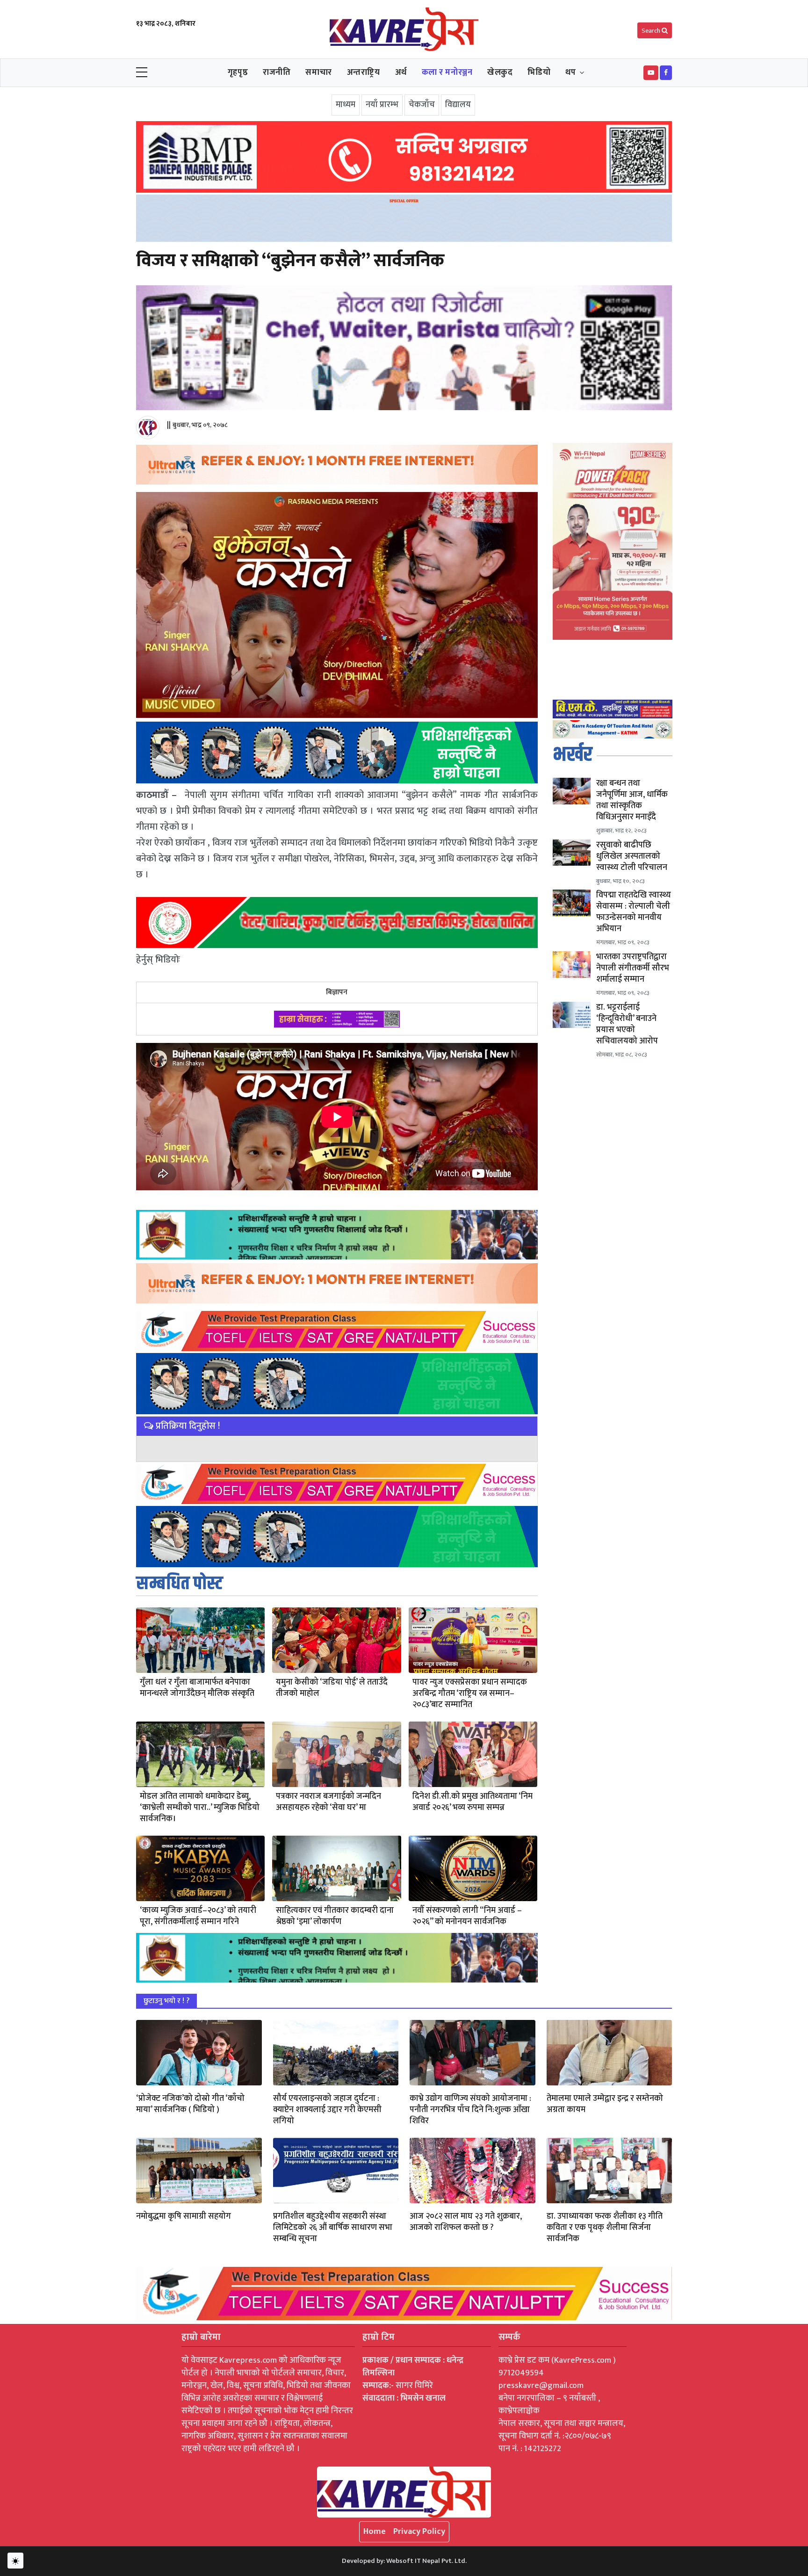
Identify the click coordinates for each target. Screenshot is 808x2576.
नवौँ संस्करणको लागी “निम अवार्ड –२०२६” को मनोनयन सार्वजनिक (467, 1916)
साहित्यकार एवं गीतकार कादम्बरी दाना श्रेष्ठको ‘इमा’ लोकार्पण (335, 1916)
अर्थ (401, 72)
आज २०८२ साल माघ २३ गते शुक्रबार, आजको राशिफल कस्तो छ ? (466, 2222)
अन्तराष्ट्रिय (364, 72)
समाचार (318, 72)
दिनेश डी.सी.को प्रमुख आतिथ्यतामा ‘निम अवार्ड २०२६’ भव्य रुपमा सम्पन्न (473, 1802)
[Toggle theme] (15, 2561)
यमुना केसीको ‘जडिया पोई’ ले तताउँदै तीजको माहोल (332, 1688)
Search (652, 31)
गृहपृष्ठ (238, 72)
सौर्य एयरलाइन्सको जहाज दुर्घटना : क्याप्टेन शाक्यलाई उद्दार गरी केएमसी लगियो (327, 2110)
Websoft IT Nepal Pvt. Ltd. (426, 2561)
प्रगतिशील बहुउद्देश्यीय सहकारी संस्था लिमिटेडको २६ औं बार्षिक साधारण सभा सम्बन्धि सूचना (333, 2228)
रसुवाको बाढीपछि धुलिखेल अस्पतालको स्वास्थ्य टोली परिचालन (632, 856)
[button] (651, 73)
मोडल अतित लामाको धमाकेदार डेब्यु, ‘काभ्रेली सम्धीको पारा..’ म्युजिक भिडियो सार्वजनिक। (200, 1808)
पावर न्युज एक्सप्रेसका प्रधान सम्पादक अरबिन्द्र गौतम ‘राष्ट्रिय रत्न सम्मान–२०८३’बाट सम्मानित (470, 1693)
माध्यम (346, 105)
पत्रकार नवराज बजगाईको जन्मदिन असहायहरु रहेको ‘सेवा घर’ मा (328, 1802)
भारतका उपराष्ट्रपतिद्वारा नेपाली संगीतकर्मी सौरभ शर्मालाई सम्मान (633, 968)
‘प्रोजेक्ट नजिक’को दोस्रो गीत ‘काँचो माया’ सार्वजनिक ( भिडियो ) (190, 2104)
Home (375, 2532)
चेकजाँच (422, 105)
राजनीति (277, 72)
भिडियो (539, 72)
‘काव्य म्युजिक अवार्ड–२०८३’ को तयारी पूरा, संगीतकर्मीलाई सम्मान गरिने (198, 1916)
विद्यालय (458, 105)
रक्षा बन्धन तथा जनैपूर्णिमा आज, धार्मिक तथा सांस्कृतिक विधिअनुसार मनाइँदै (632, 800)
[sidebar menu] (142, 73)
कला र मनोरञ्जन (447, 72)
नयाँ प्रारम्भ (382, 105)
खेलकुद (500, 72)
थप (570, 72)
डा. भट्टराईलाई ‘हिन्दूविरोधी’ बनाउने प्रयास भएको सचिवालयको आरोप (627, 1024)
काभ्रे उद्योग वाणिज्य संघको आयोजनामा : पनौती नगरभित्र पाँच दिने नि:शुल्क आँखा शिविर (470, 2110)
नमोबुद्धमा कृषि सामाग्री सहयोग (184, 2216)
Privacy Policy (419, 2532)
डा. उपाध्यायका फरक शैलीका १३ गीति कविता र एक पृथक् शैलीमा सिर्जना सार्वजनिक (605, 2228)
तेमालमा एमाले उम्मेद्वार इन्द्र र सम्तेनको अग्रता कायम (605, 2104)
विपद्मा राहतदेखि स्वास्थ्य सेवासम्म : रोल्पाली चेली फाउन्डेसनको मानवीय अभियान (634, 912)
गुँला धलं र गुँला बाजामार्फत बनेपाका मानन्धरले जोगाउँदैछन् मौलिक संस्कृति (197, 1688)
